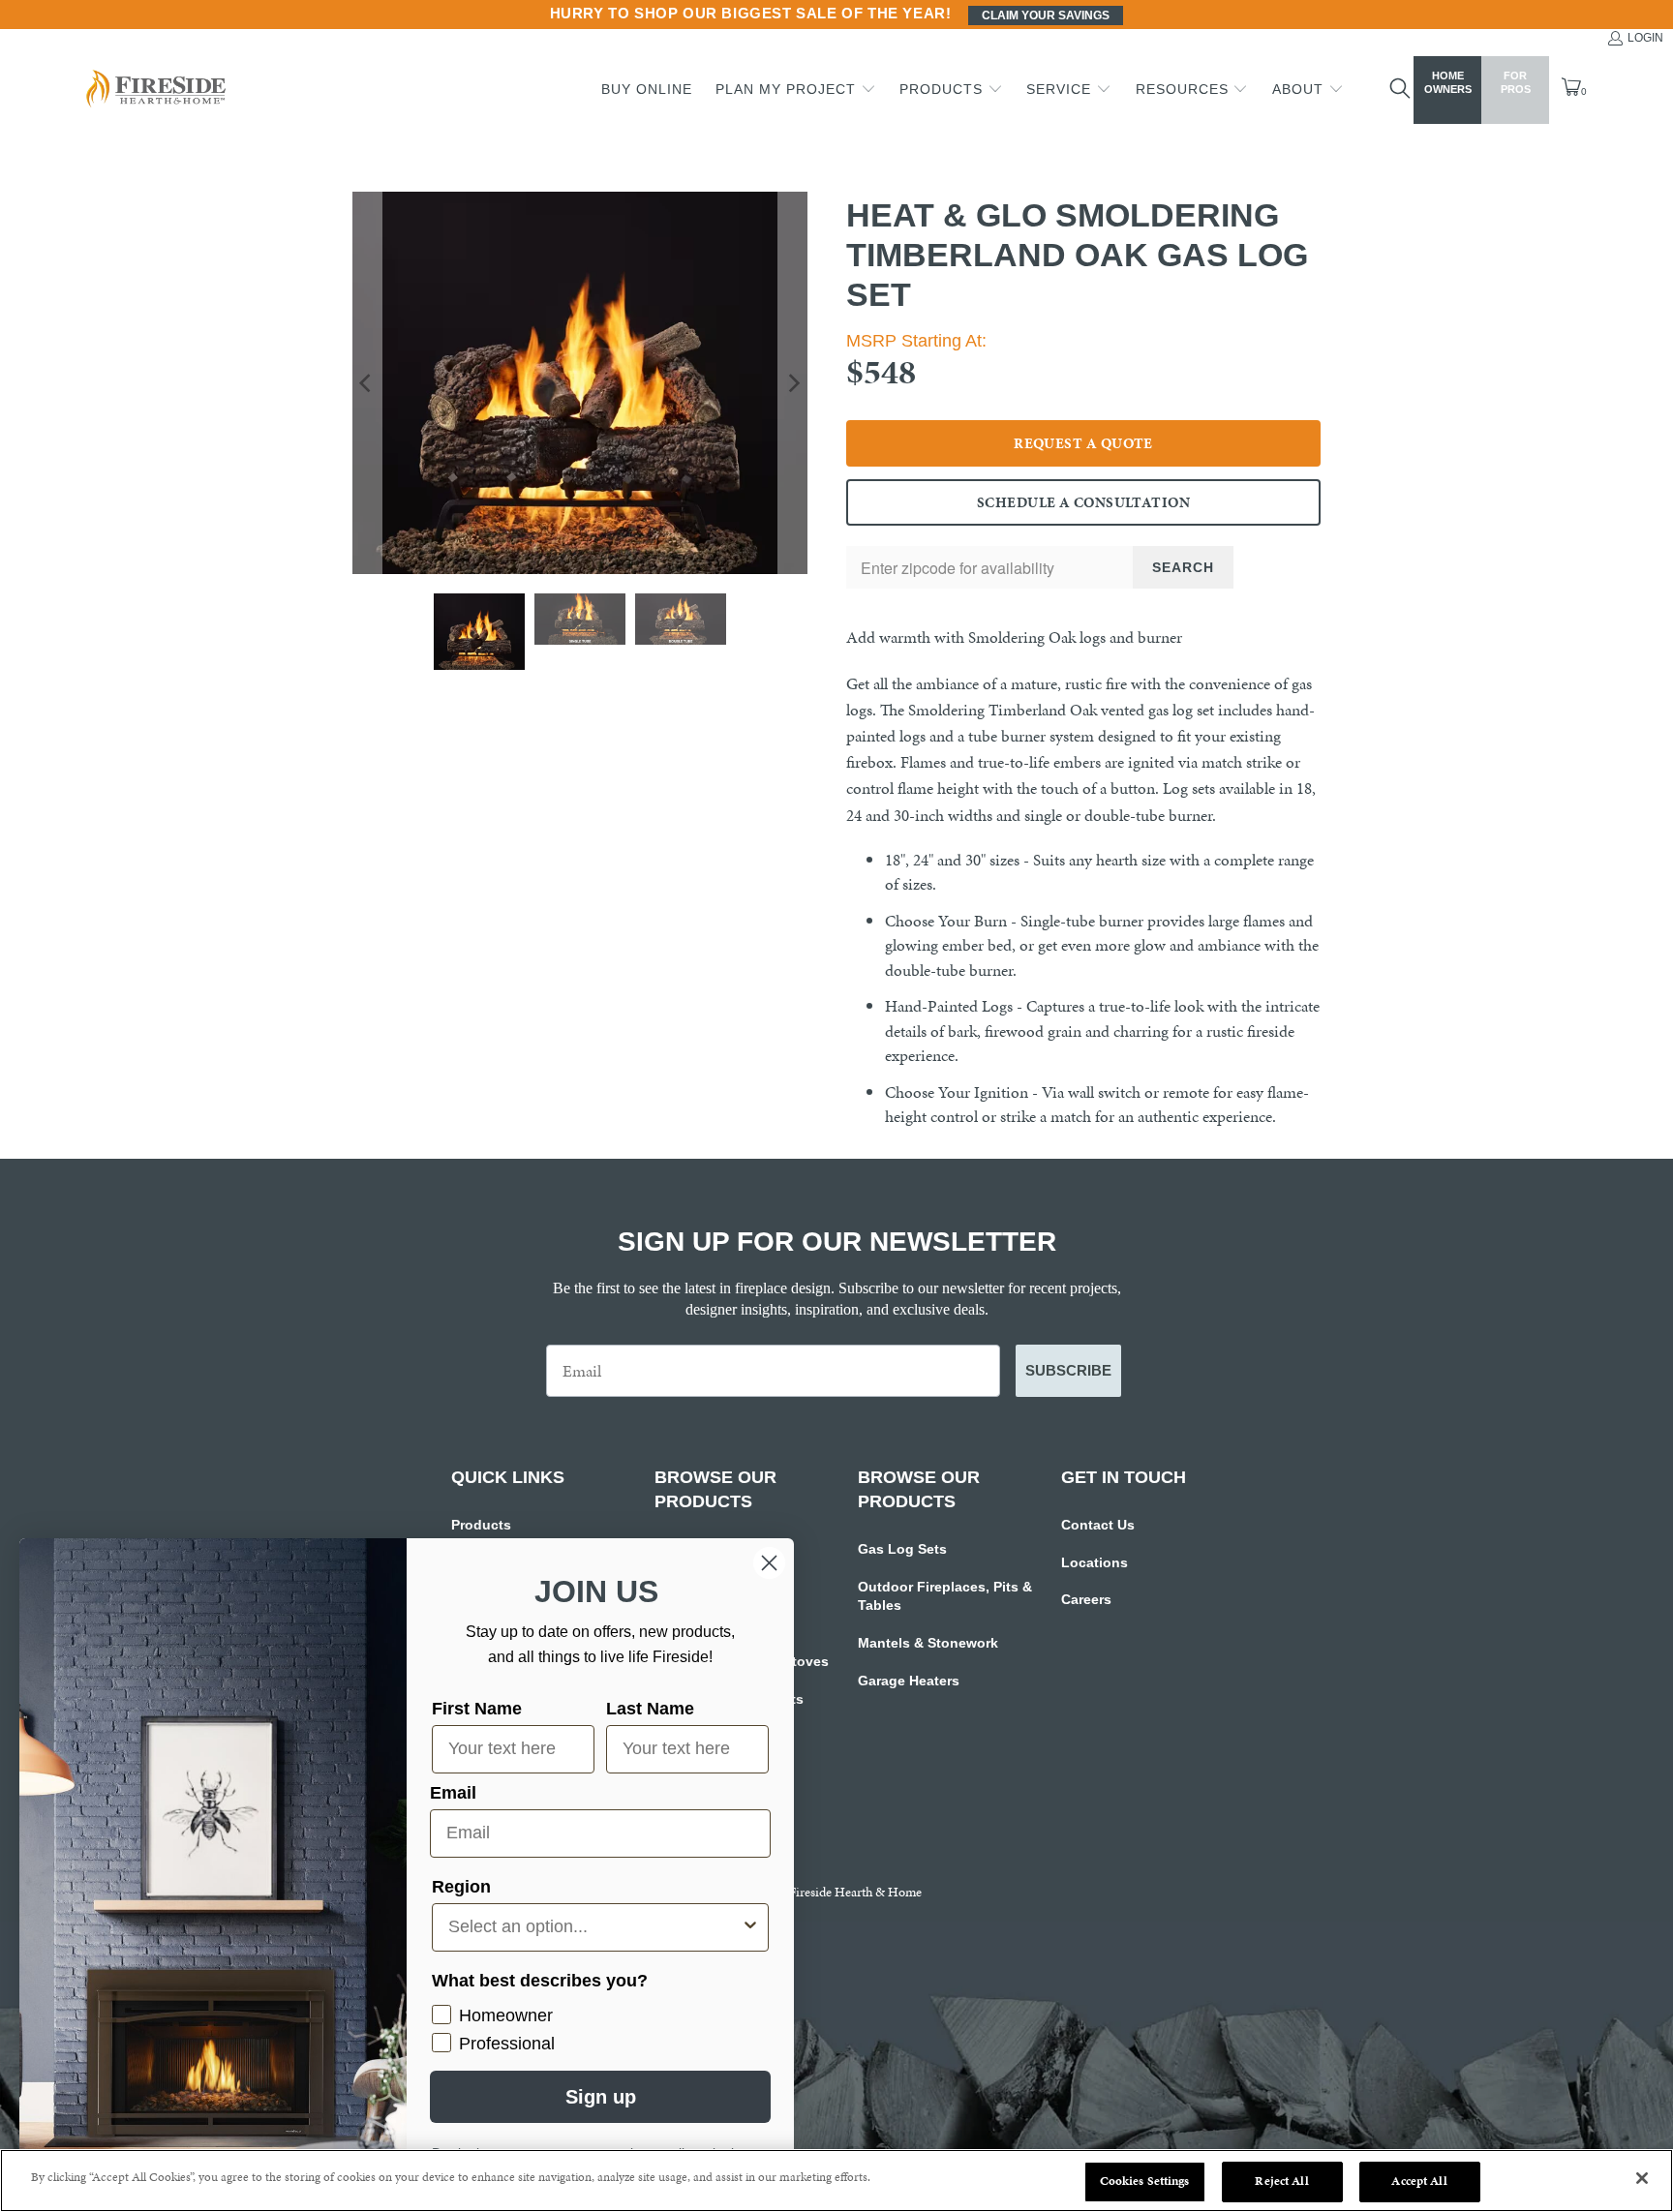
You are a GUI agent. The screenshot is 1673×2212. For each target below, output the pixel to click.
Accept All (1419, 2181)
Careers (1086, 1599)
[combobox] (594, 1927)
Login (1645, 38)
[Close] (1642, 2178)
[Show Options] (750, 1927)
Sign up (601, 2097)
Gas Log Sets (902, 1549)
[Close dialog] (769, 1563)
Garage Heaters (909, 1681)
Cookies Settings (1145, 2181)
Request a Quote (1083, 443)
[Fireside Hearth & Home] (154, 91)
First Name (477, 1709)
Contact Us (1098, 1525)
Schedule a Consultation (1083, 502)
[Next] (793, 383)
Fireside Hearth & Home (855, 1892)
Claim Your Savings (1046, 15)
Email (453, 1793)
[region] (836, 2181)
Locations (1095, 1562)
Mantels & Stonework (928, 1643)
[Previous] (367, 383)
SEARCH (1183, 567)
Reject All (1281, 2181)
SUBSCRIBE (1068, 1370)
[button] (796, 90)
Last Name (650, 1709)
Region (461, 1887)
